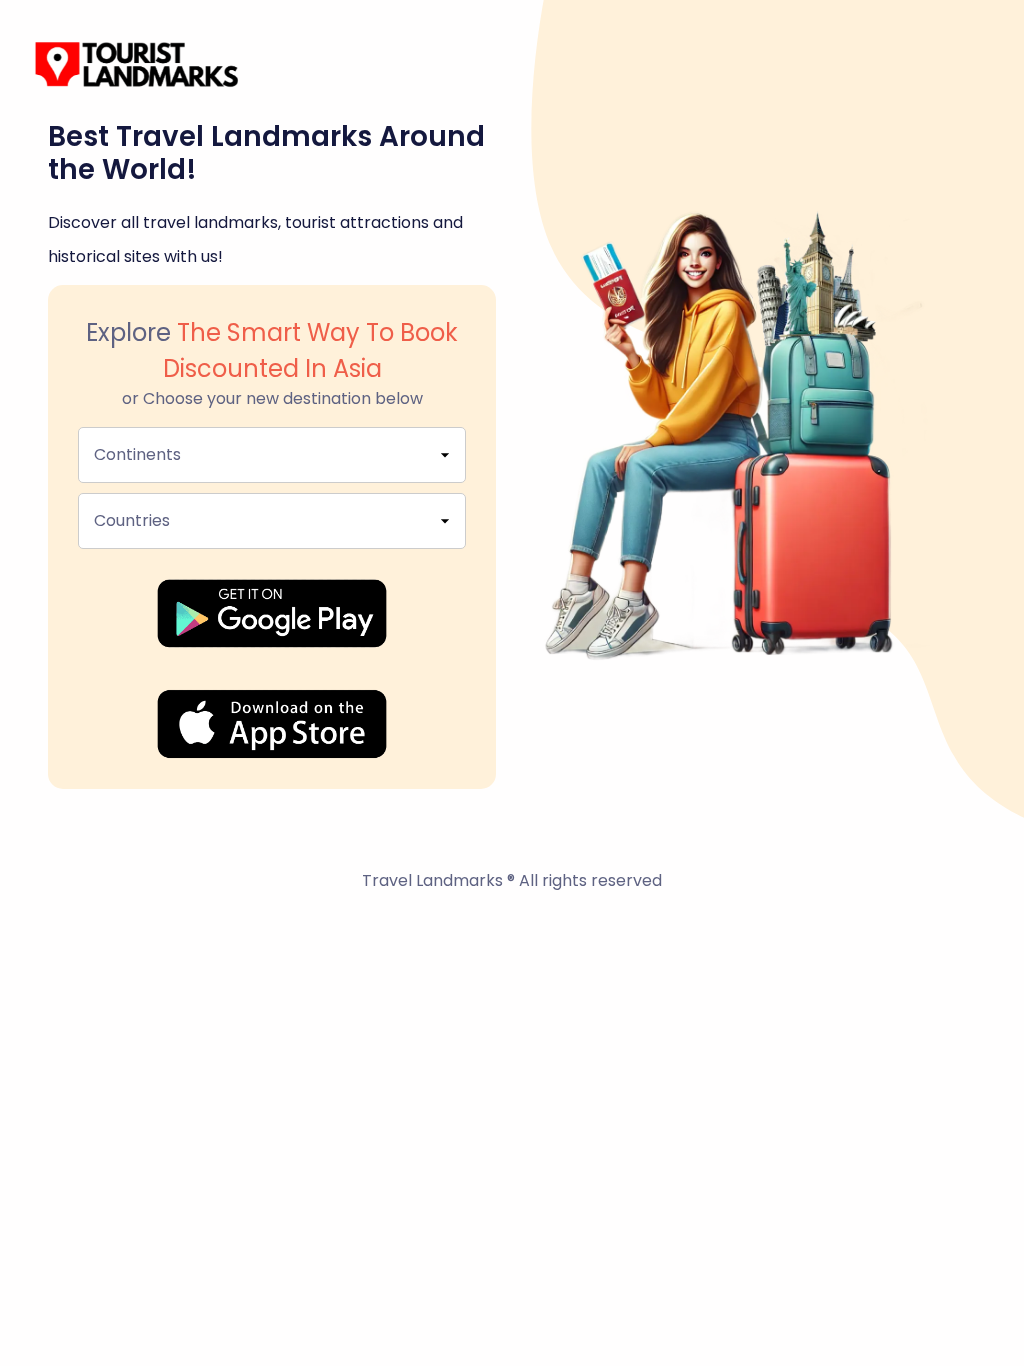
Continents (137, 454)
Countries (132, 520)
